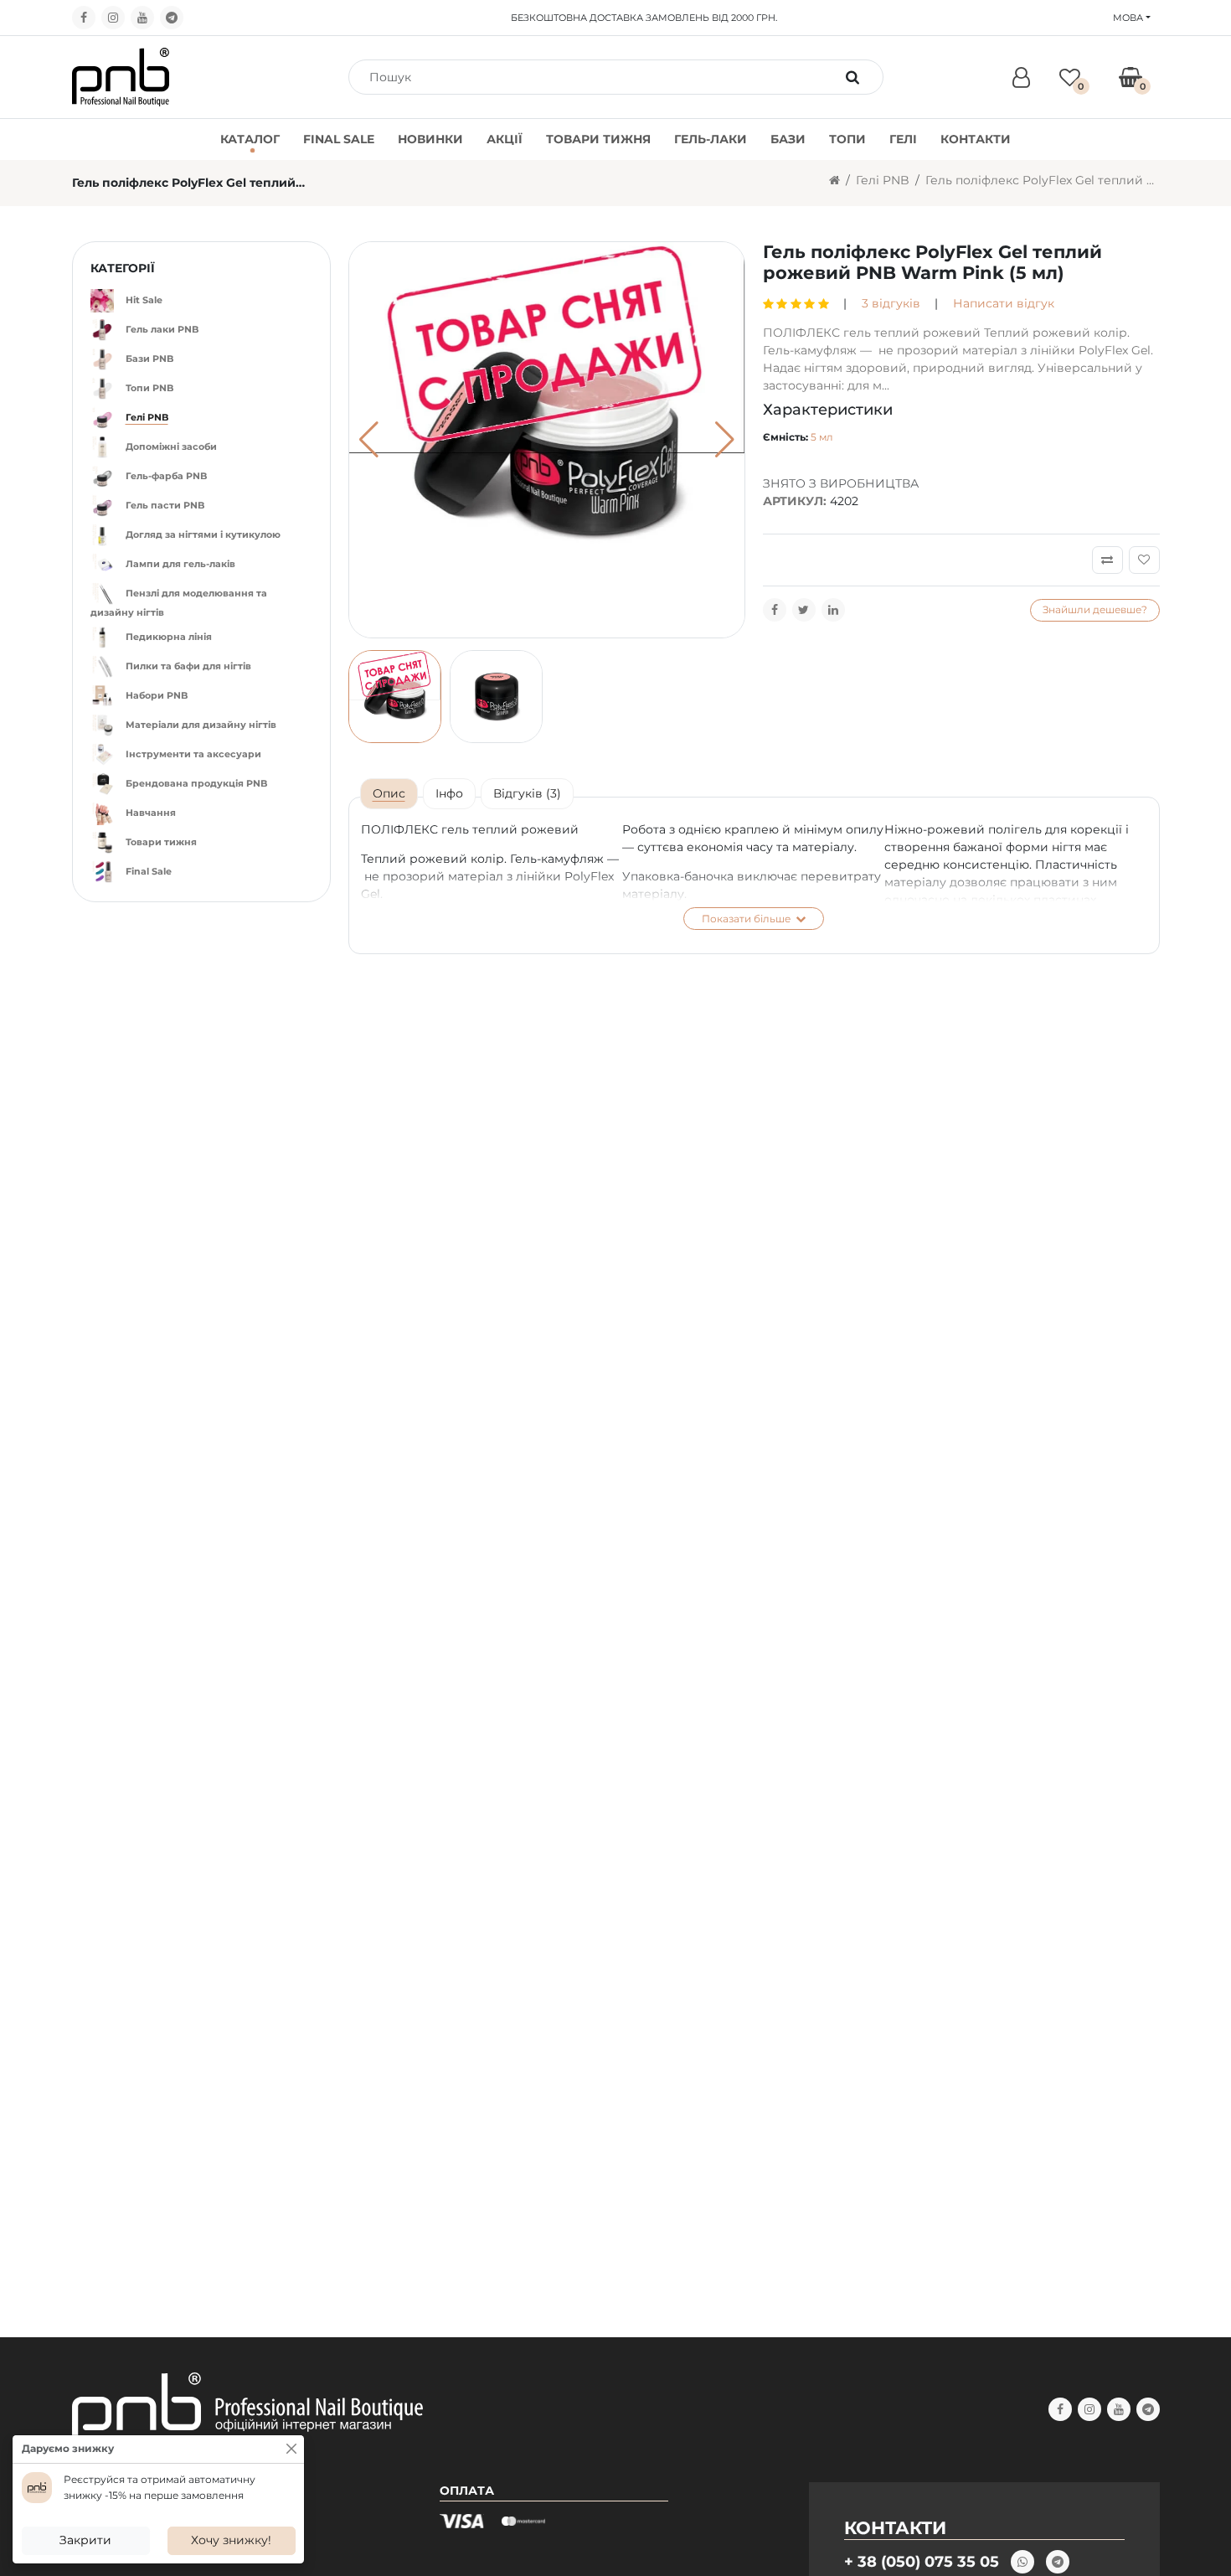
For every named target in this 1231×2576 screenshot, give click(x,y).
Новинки (430, 139)
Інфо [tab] (449, 793)
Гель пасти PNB (165, 505)
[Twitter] (804, 610)
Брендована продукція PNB (196, 783)
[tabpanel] (754, 875)
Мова (1128, 18)
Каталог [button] (250, 139)
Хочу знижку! (231, 2540)
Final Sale (339, 139)
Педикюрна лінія (169, 637)
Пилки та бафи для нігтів (188, 666)
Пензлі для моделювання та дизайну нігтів (179, 603)
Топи (847, 139)
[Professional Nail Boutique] (121, 76)
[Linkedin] (833, 610)
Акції (505, 139)
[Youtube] (142, 18)
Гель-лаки (711, 139)
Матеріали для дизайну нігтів (201, 725)
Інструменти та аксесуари (193, 754)
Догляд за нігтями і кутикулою (203, 534)
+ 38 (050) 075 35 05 (922, 2561)
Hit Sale (144, 300)
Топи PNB (149, 388)
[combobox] (597, 77)
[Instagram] (113, 18)
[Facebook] (84, 18)
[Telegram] (172, 18)
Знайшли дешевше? (1095, 609)
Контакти (976, 139)
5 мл (822, 437)
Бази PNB (149, 359)
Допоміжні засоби (171, 447)
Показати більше (747, 919)
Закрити (85, 2540)
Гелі (903, 139)
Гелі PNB (883, 180)
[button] (725, 440)
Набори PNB (157, 695)
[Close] (291, 2449)
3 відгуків (891, 303)
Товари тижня (598, 139)
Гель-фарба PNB (166, 476)
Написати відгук (1004, 303)
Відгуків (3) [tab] (527, 793)
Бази (788, 139)
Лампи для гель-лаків (180, 564)
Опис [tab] (389, 793)
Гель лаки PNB (162, 329)
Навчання (151, 813)
